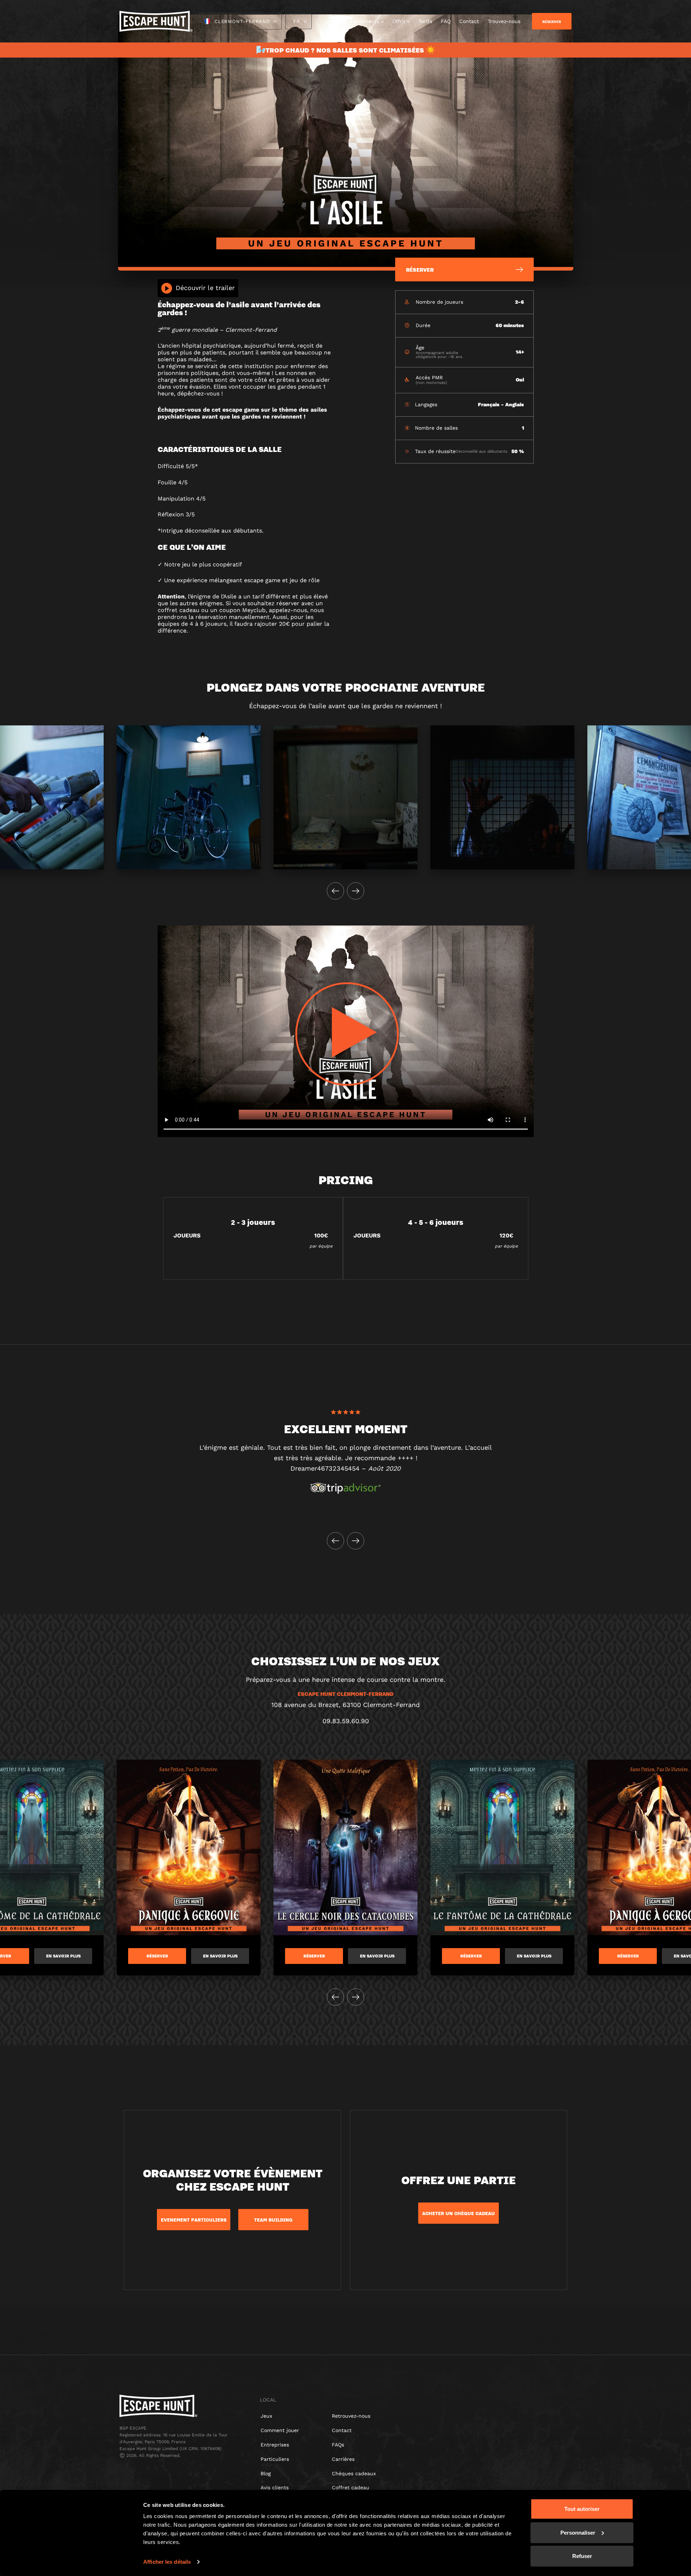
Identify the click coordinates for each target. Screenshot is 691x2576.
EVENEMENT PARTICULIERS (194, 2220)
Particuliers (275, 2459)
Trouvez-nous (504, 21)
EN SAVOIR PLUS (377, 1956)
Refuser (582, 2556)
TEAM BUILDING (273, 2220)
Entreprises (275, 2445)
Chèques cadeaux (354, 2473)
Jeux (330, 21)
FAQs (338, 2445)
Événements (364, 21)
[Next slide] (356, 891)
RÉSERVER (552, 22)
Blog (266, 2473)
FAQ (446, 21)
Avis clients (275, 2487)
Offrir (399, 21)
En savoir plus (63, 1956)
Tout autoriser (582, 2509)
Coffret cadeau (351, 2487)
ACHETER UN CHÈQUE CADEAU (459, 2213)
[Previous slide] (335, 891)
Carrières (343, 2459)
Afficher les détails (167, 2562)
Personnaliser (578, 2532)
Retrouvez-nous (351, 2416)
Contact (469, 21)
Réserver (157, 1956)
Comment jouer (280, 2430)
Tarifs (425, 21)
